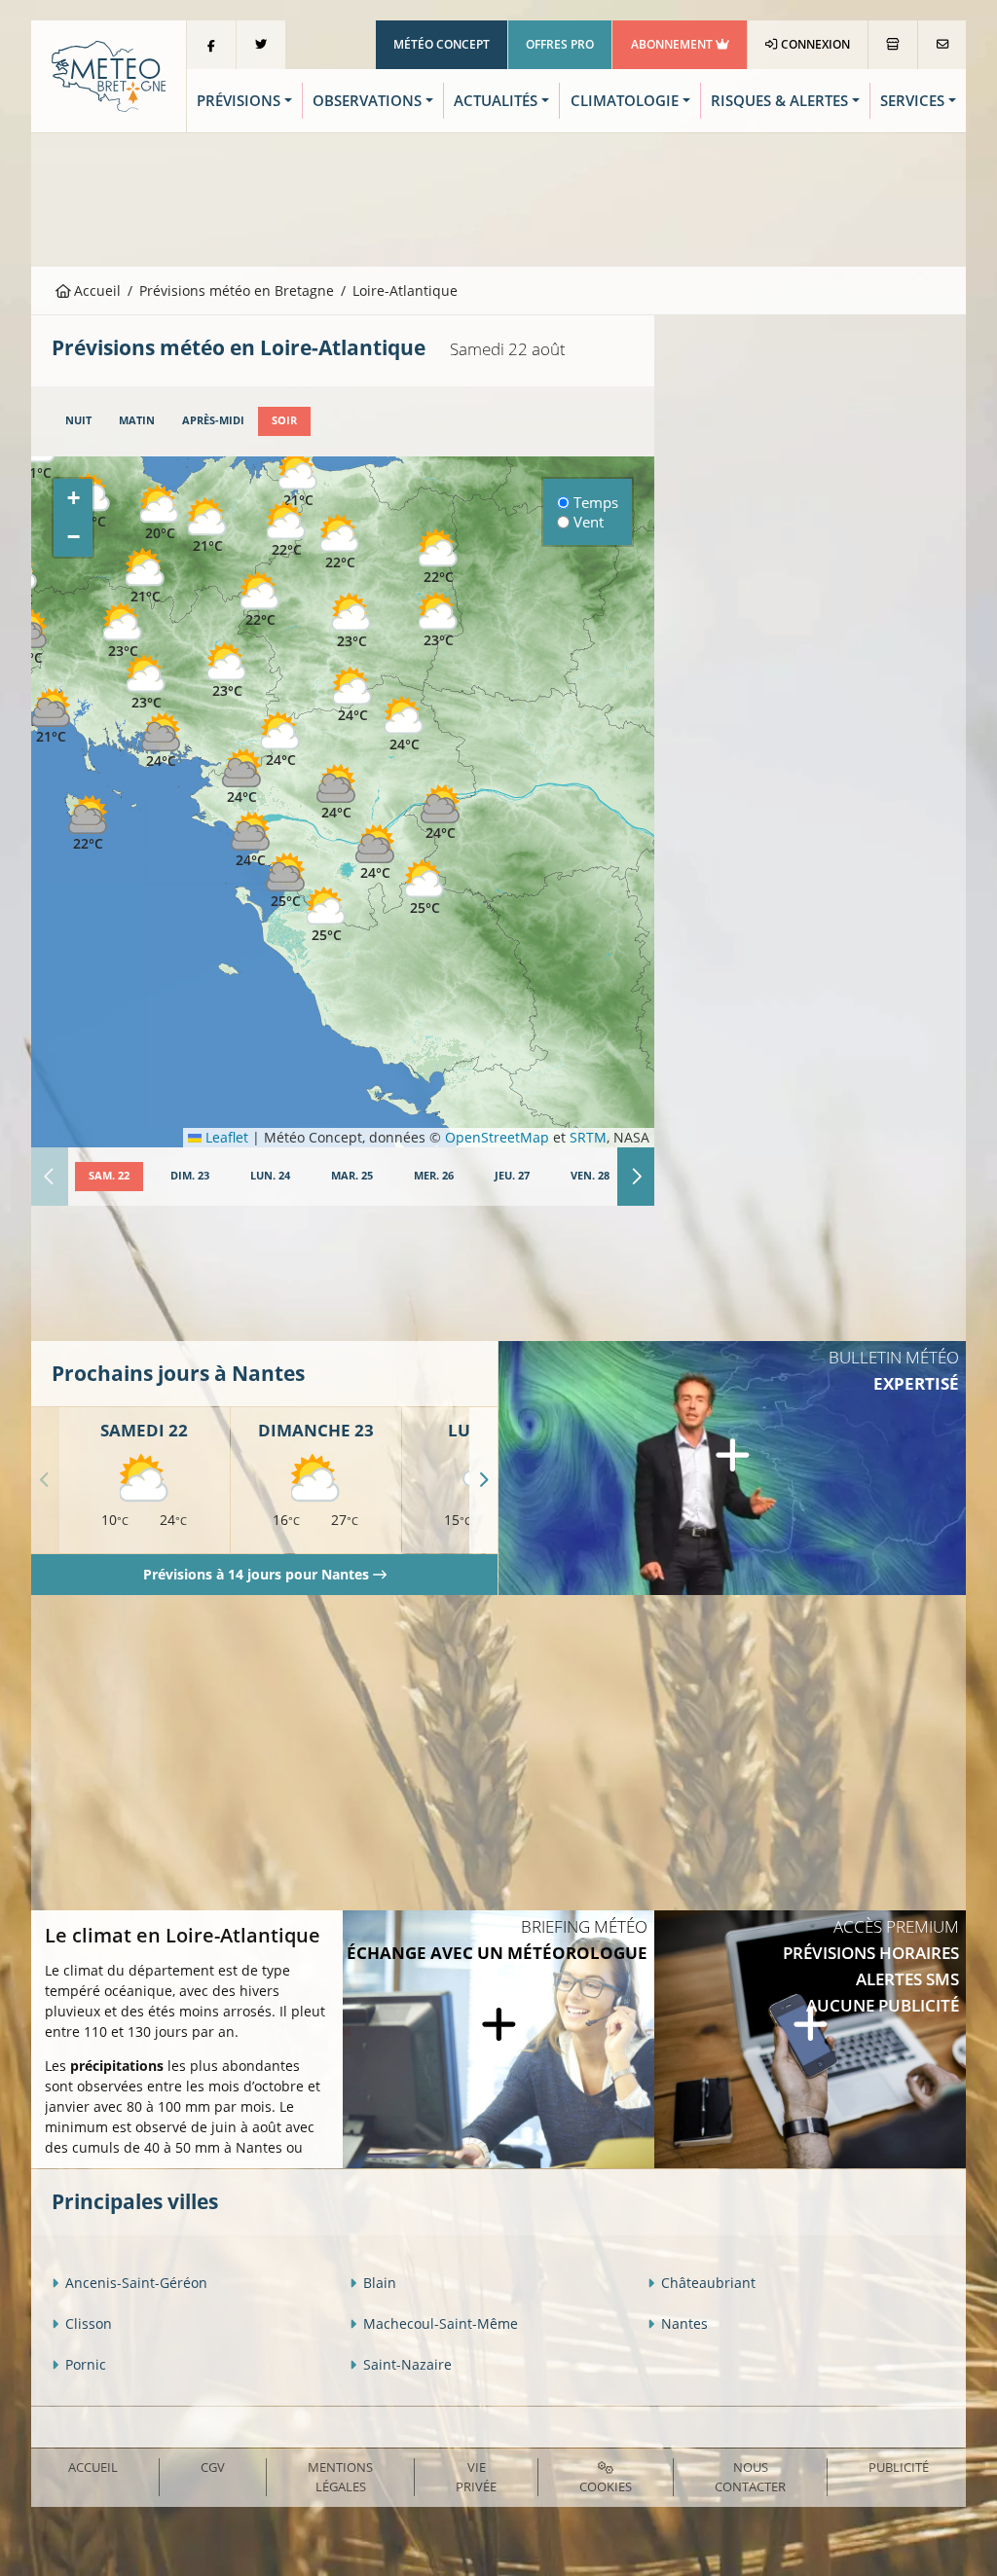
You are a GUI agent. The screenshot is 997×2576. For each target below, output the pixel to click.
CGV (213, 2467)
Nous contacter (750, 2476)
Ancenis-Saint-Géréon (136, 2283)
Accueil (95, 290)
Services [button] (912, 101)
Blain (380, 2283)
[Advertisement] (498, 198)
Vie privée (476, 2476)
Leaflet (225, 1137)
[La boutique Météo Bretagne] (893, 45)
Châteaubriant (708, 2283)
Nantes (684, 2323)
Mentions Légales (340, 2476)
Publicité (899, 2467)
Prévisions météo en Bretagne (237, 290)
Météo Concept (442, 44)
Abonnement (673, 44)
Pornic (86, 2364)
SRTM (588, 1137)
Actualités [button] (496, 101)
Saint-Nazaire (407, 2364)
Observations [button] (367, 101)
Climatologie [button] (625, 101)
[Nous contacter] (942, 45)
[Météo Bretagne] (109, 74)
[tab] (78, 421)
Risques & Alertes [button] (779, 101)
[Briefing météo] (498, 2040)
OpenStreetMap (497, 1137)
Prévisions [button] (239, 101)
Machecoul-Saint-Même (441, 2323)
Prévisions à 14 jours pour (256, 1574)
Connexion (814, 44)
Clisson (89, 2323)
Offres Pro (560, 44)
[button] (146, 683)
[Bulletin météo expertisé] (732, 1468)
